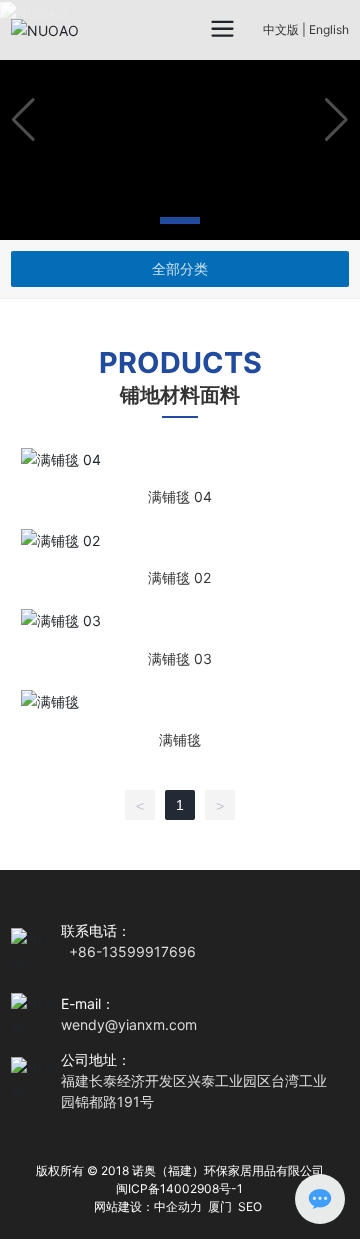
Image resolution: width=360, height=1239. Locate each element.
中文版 (281, 29)
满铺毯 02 (180, 557)
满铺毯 (180, 719)
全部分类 (180, 269)
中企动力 (178, 1206)
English (329, 29)
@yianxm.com (151, 1024)
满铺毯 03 (180, 638)
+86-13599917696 (132, 951)
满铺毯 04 (180, 476)
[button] (132, 220)
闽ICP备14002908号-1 (179, 1188)
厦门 (220, 1206)
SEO (250, 1206)
